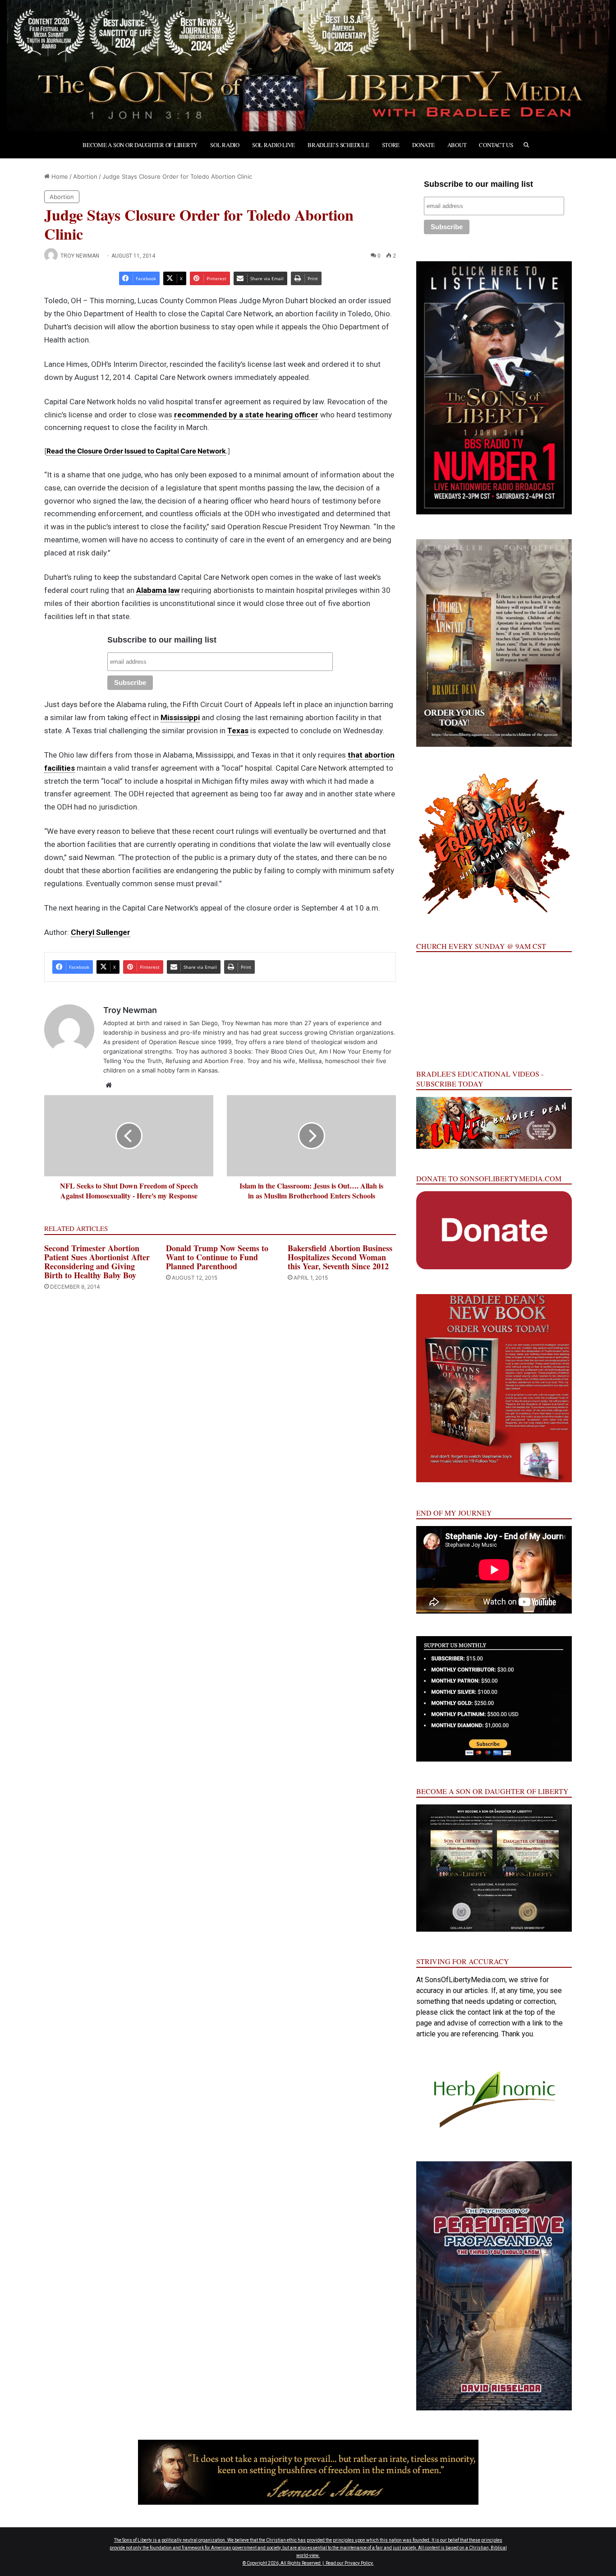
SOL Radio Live (274, 145)
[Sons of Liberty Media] (308, 66)
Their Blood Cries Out (285, 1051)
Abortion (85, 176)
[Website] (109, 1085)
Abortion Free (224, 1061)
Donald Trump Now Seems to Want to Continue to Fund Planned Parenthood (217, 1257)
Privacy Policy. (359, 2563)
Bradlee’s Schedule (338, 145)
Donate (423, 145)
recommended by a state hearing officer (246, 415)
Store (391, 145)
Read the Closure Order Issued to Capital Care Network (136, 451)
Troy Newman (80, 256)
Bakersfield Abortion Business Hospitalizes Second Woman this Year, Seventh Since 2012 (340, 1257)
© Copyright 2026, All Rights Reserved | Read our (294, 2563)
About (457, 145)
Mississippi (180, 717)
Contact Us (496, 145)
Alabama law (158, 590)
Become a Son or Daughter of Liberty (140, 145)
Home (59, 176)
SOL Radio (225, 145)
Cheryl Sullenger (101, 932)
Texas (238, 731)
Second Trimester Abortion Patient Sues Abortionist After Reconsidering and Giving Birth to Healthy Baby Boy (97, 1262)
